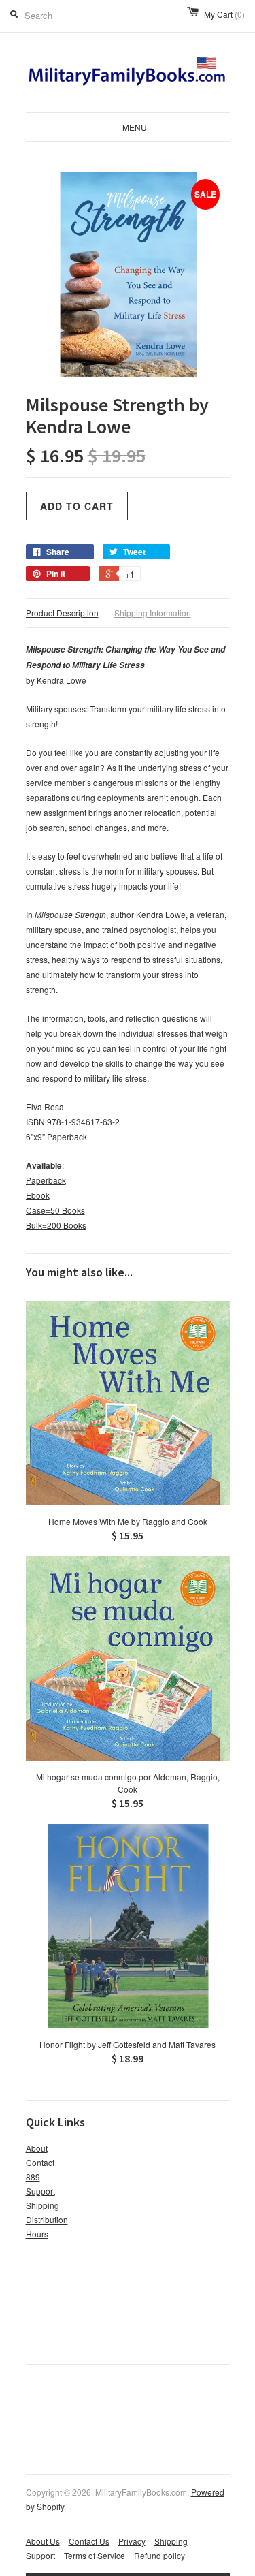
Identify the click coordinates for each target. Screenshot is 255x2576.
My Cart (224, 14)
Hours (37, 2234)
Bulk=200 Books (56, 1225)
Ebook (38, 1195)
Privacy (132, 2541)
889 (33, 2177)
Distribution (47, 2219)
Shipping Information (153, 613)
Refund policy (159, 2555)
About (37, 2148)
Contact (40, 2162)
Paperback (46, 1180)
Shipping (42, 2205)
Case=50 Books (55, 1210)
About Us (43, 2541)
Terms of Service (95, 2555)
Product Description (62, 613)
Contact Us (89, 2541)
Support (40, 2191)
